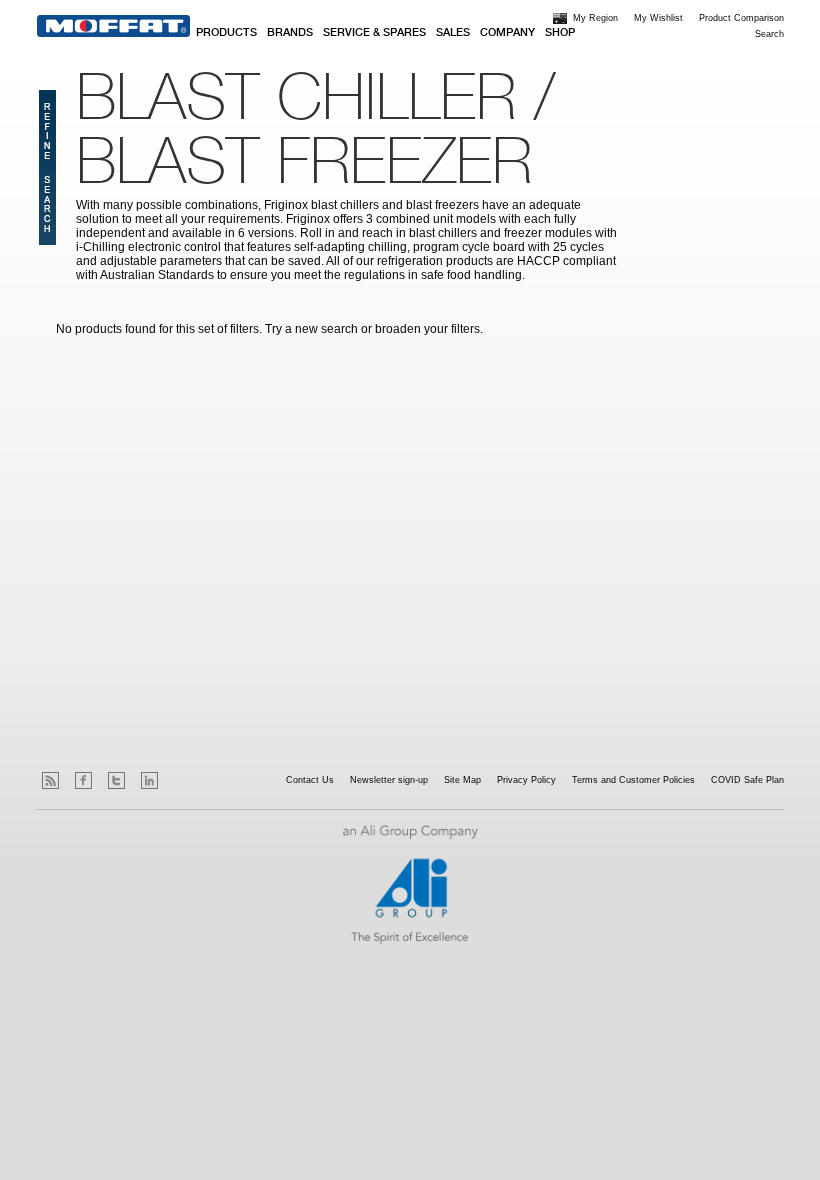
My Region (595, 18)
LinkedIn (149, 780)
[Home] (113, 26)
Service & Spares (374, 33)
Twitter (116, 780)
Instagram (182, 780)
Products (226, 33)
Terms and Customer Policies (633, 780)
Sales (453, 33)
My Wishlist (658, 18)
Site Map (462, 780)
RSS (50, 780)
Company (507, 33)
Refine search (47, 167)
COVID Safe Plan (747, 780)
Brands (290, 33)
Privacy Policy (526, 780)
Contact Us (310, 780)
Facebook (83, 780)
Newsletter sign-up (389, 780)
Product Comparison (741, 18)
